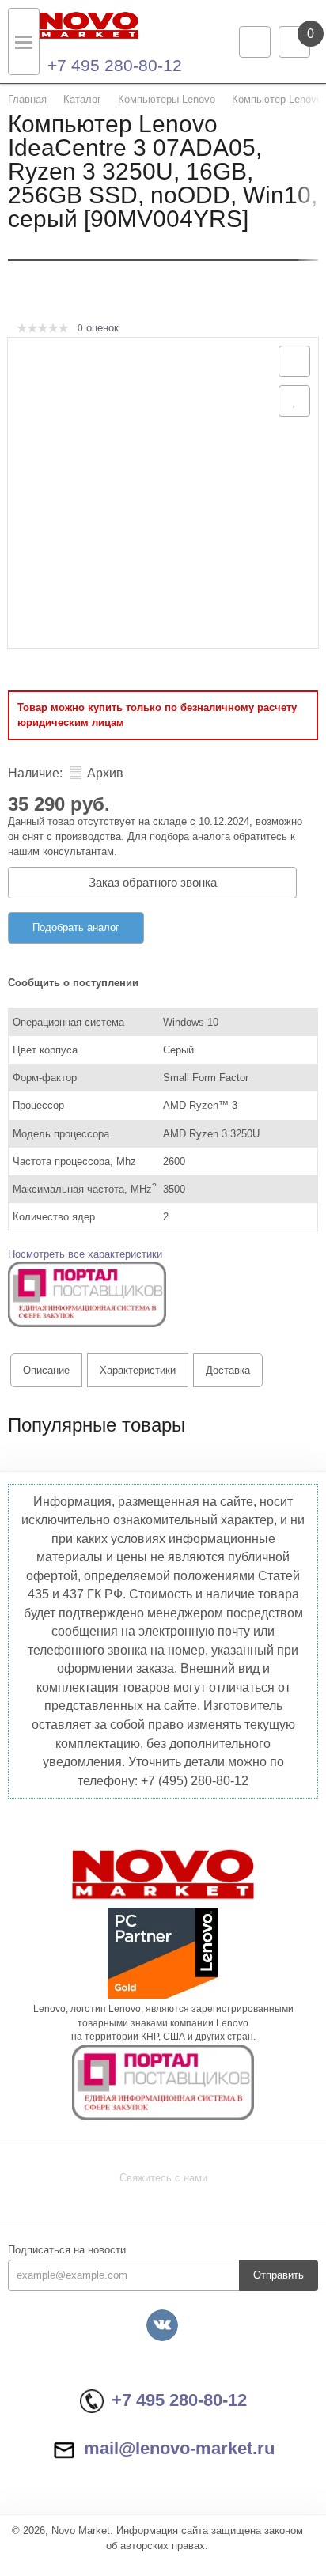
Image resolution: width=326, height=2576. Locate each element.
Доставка (228, 1370)
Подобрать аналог (76, 927)
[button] (87, 1294)
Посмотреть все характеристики (85, 1254)
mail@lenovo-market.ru (179, 2448)
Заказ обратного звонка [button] (153, 882)
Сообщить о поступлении (73, 983)
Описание (46, 1370)
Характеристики (138, 1370)
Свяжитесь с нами (163, 2178)
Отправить (279, 2275)
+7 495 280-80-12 (115, 65)
